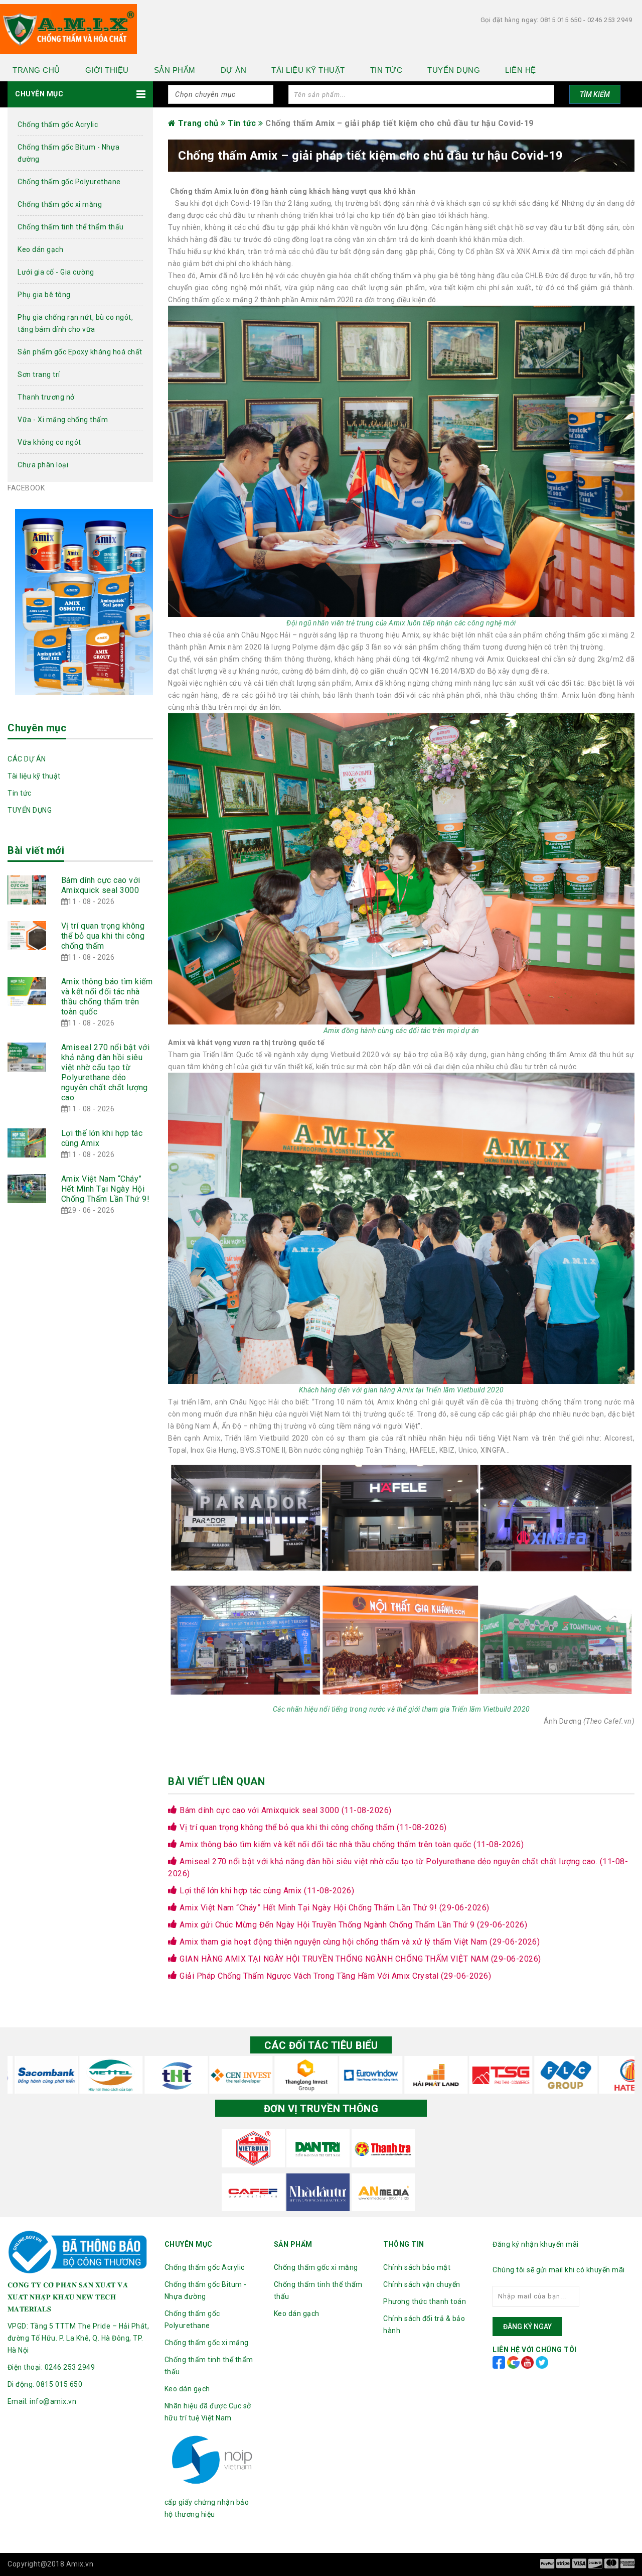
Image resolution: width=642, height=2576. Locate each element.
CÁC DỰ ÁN (27, 759)
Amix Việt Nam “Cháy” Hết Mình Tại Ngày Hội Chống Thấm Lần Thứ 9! (106, 1189)
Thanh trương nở (46, 397)
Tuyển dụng (454, 70)
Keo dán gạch (40, 249)
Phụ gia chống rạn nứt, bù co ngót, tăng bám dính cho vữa (75, 323)
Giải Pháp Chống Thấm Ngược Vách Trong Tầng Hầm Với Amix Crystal (334, 1976)
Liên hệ (521, 70)
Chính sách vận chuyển (422, 2284)
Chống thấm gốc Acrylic (58, 124)
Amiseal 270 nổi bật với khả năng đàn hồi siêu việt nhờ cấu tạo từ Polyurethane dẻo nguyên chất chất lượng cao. (106, 1072)
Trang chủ (36, 70)
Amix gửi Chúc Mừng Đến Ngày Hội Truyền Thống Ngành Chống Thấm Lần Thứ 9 (352, 1925)
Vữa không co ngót (49, 442)
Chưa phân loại (43, 465)
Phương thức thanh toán (425, 2301)
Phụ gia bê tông (44, 295)
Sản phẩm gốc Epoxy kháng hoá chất (80, 352)
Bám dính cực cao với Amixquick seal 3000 (101, 885)
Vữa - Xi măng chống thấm (63, 420)
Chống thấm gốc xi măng (60, 204)
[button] (80, 94)
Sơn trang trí (39, 374)
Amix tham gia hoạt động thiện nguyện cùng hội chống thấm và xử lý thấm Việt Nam (359, 1942)
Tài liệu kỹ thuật (308, 70)
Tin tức (386, 70)
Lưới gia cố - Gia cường (56, 272)
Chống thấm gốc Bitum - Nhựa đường (69, 153)
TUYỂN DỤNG (30, 810)
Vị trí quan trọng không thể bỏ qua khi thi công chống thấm (103, 936)
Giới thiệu (107, 70)
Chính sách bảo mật (417, 2267)
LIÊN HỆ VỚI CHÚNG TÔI (535, 2350)
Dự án (234, 70)
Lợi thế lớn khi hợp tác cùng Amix (266, 1891)
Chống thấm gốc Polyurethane (69, 182)
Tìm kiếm (595, 94)
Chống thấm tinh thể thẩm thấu (71, 227)
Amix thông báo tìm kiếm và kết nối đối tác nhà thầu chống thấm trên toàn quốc (107, 997)
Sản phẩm (175, 70)
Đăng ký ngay (527, 2327)
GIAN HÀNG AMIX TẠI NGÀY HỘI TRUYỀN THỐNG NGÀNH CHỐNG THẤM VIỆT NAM (359, 1959)
